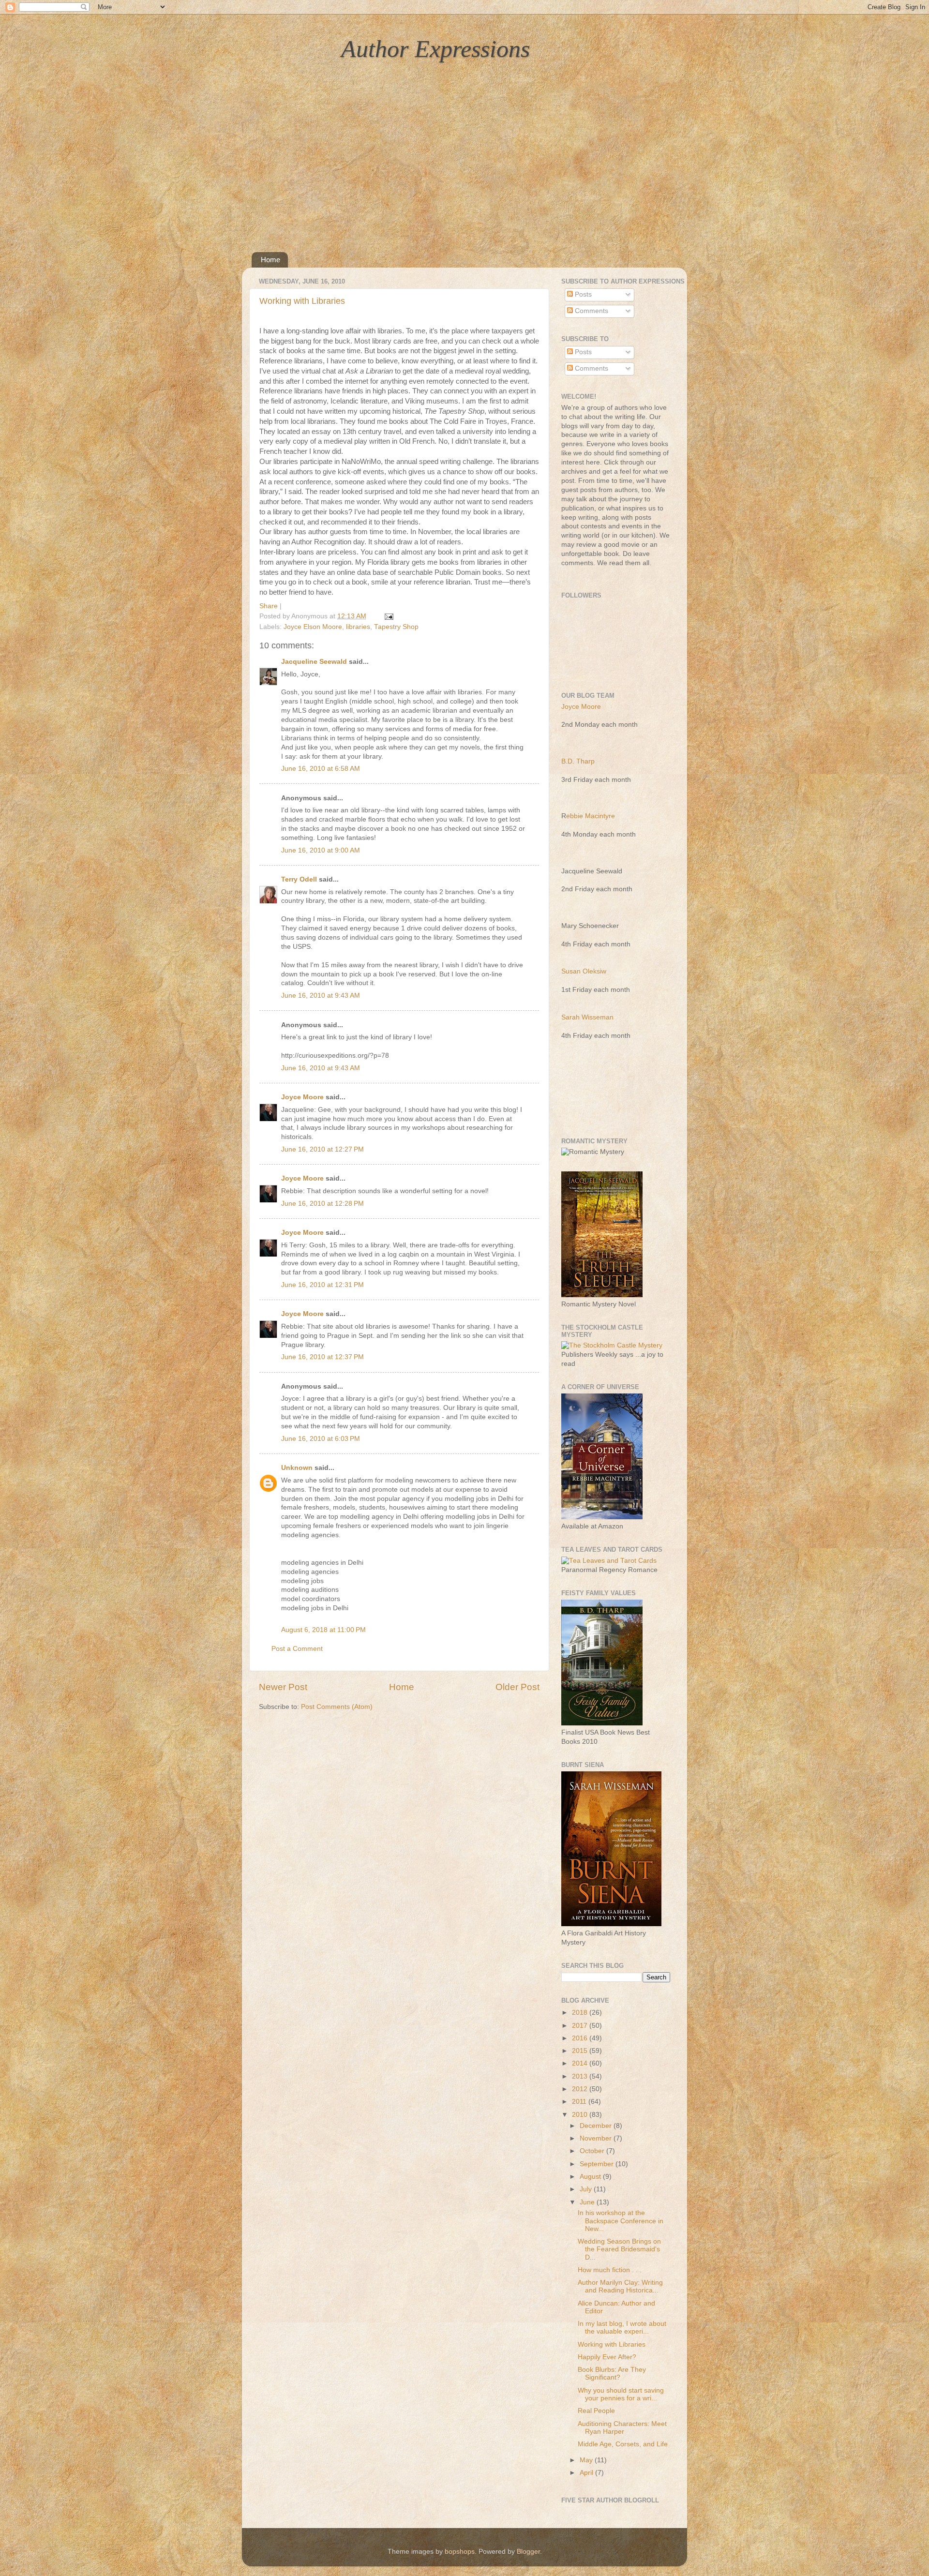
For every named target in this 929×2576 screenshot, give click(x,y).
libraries (358, 627)
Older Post (517, 1687)
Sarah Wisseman (587, 1017)
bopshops (460, 2552)
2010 (581, 2115)
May (587, 2460)
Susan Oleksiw (584, 971)
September (598, 2164)
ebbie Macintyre (591, 816)
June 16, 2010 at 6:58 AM (321, 769)
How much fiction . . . (610, 2270)
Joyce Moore (302, 1097)
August (591, 2177)
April (587, 2473)
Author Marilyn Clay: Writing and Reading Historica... (620, 2286)
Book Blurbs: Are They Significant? (612, 2374)
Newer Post (283, 1687)
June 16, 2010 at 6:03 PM (321, 1439)
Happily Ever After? (607, 2357)
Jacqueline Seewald (314, 662)
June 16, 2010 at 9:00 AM (321, 850)
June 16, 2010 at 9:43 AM (321, 996)
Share (269, 606)
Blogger (528, 2552)
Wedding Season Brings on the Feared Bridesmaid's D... (619, 2249)
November (597, 2138)
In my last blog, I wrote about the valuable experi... (622, 2328)
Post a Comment (297, 1649)
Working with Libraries (302, 301)
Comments (591, 311)
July (587, 2189)
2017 (581, 2026)
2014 (581, 2063)
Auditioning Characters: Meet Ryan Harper (622, 2428)
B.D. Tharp (578, 761)
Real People (596, 2411)
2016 (581, 2038)
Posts (582, 294)
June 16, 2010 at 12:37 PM (322, 1357)
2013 (581, 2076)
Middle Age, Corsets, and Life (623, 2444)
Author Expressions (435, 49)
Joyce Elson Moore (313, 627)
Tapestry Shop (396, 627)
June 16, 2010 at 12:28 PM (322, 1204)
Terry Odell (299, 879)
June (588, 2202)
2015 (581, 2051)
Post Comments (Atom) (337, 1707)
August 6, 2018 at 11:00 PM (323, 1630)
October (593, 2151)
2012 (581, 2089)
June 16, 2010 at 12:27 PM (322, 1149)
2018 (581, 2013)
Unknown (297, 1468)
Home (270, 260)
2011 (580, 2102)
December (597, 2126)
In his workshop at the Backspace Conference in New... (621, 2221)
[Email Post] (387, 616)
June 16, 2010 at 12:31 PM (322, 1285)
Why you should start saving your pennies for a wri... (621, 2394)
